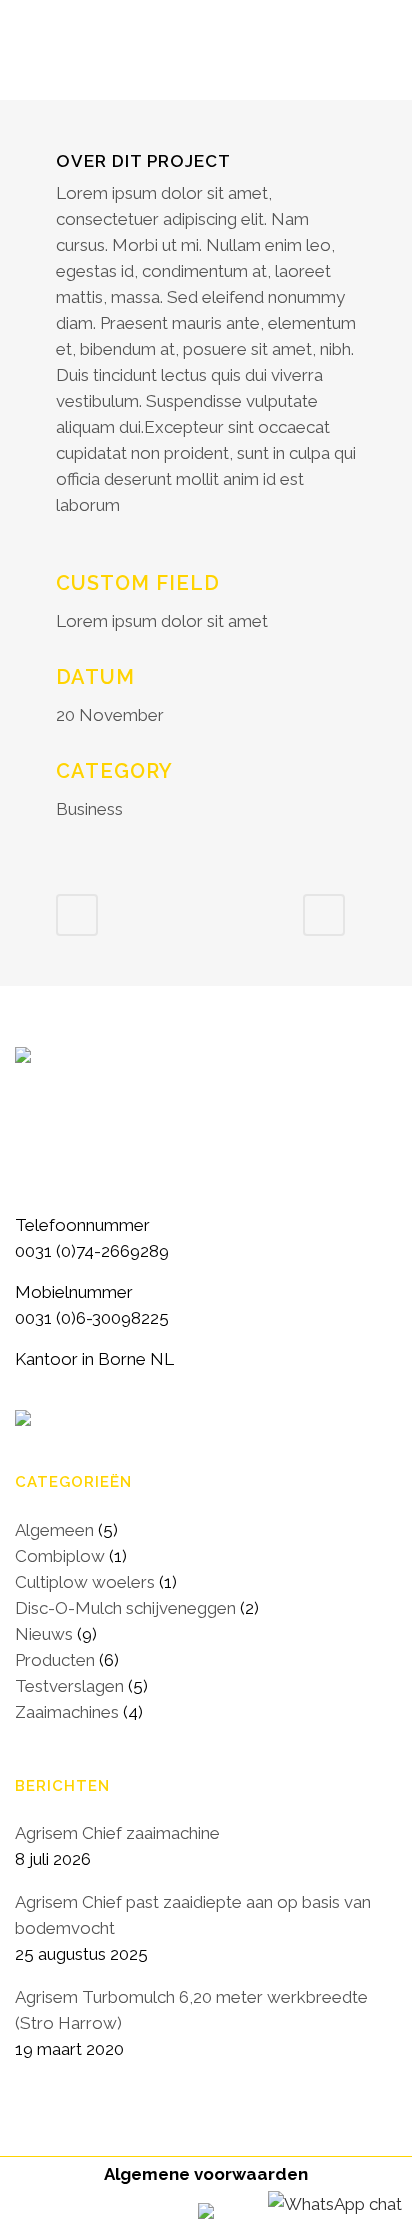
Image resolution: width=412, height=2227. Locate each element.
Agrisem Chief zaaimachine (117, 1833)
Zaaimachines (67, 1712)
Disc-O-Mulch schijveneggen (125, 1608)
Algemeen (54, 1530)
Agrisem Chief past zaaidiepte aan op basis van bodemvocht (193, 1915)
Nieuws (44, 1634)
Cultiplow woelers (85, 1582)
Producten (55, 1660)
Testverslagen (69, 1686)
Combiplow (60, 1556)
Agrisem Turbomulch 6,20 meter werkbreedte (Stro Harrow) (191, 2010)
